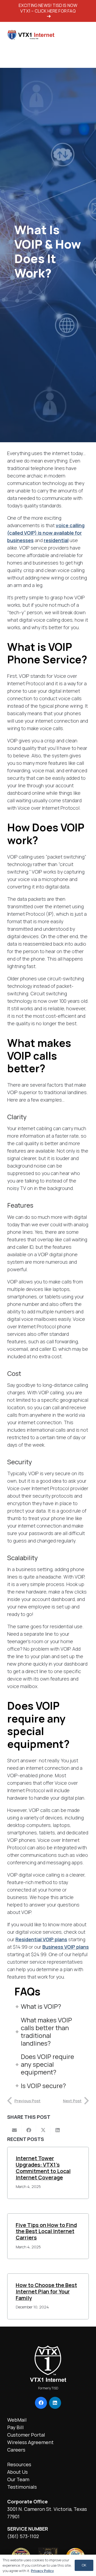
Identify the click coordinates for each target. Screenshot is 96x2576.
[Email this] (14, 2130)
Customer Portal (26, 2435)
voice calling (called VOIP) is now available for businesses (46, 533)
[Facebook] (41, 2403)
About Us (17, 2472)
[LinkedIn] (55, 2403)
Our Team (18, 2479)
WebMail (17, 2420)
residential (56, 540)
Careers (16, 2450)
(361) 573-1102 (23, 2536)
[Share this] (29, 2130)
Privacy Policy (42, 2571)
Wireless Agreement (30, 2442)
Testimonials (22, 2487)
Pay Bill (15, 2427)
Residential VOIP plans (41, 1939)
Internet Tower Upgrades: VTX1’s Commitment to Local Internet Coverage (43, 2168)
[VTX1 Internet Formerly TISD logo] (30, 35)
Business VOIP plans (66, 1947)
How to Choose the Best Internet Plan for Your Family (46, 2291)
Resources (19, 2464)
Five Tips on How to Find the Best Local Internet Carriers (46, 2231)
